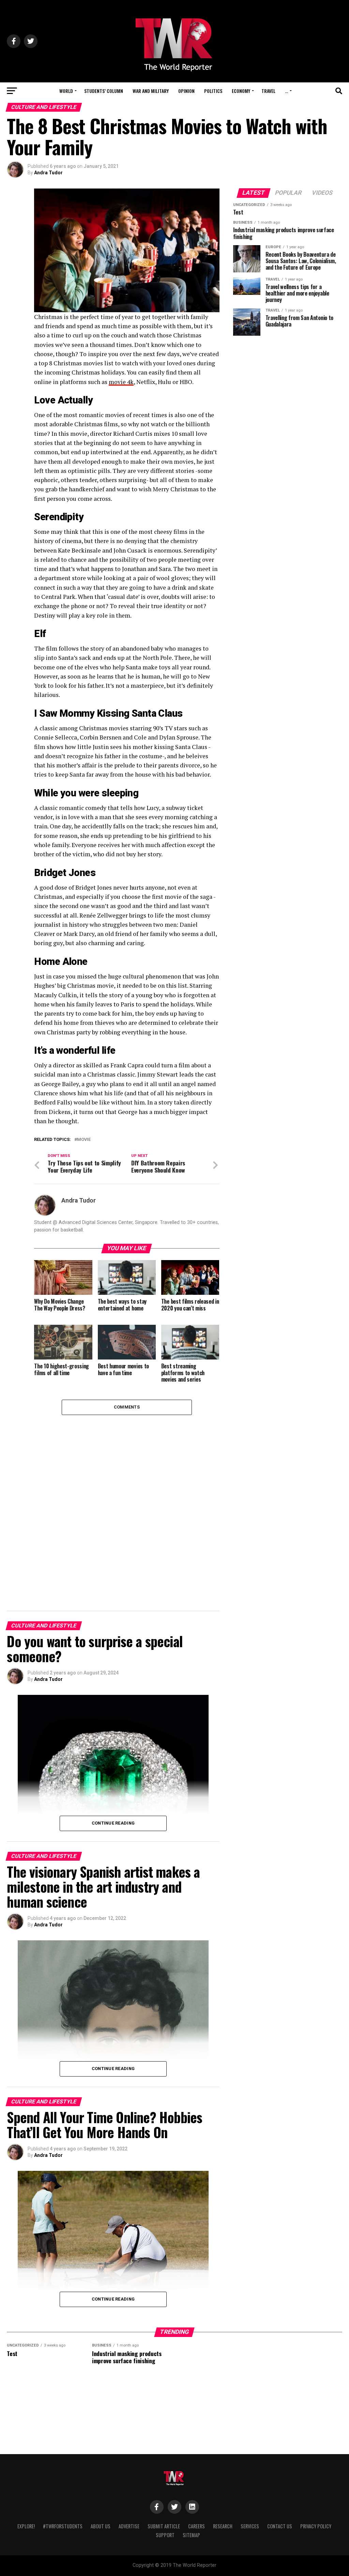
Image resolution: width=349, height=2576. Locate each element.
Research (223, 2526)
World (66, 91)
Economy (241, 91)
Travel (268, 91)
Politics (213, 91)
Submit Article (164, 2526)
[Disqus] (127, 1500)
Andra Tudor (48, 173)
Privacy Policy (316, 2526)
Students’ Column (104, 91)
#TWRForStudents (63, 2526)
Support (165, 2535)
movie (84, 1140)
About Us (101, 2526)
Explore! (26, 2526)
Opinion (186, 91)
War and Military (151, 91)
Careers (196, 2526)
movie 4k (121, 382)
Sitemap (191, 2535)
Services (250, 2526)
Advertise (129, 2526)
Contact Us (280, 2526)
